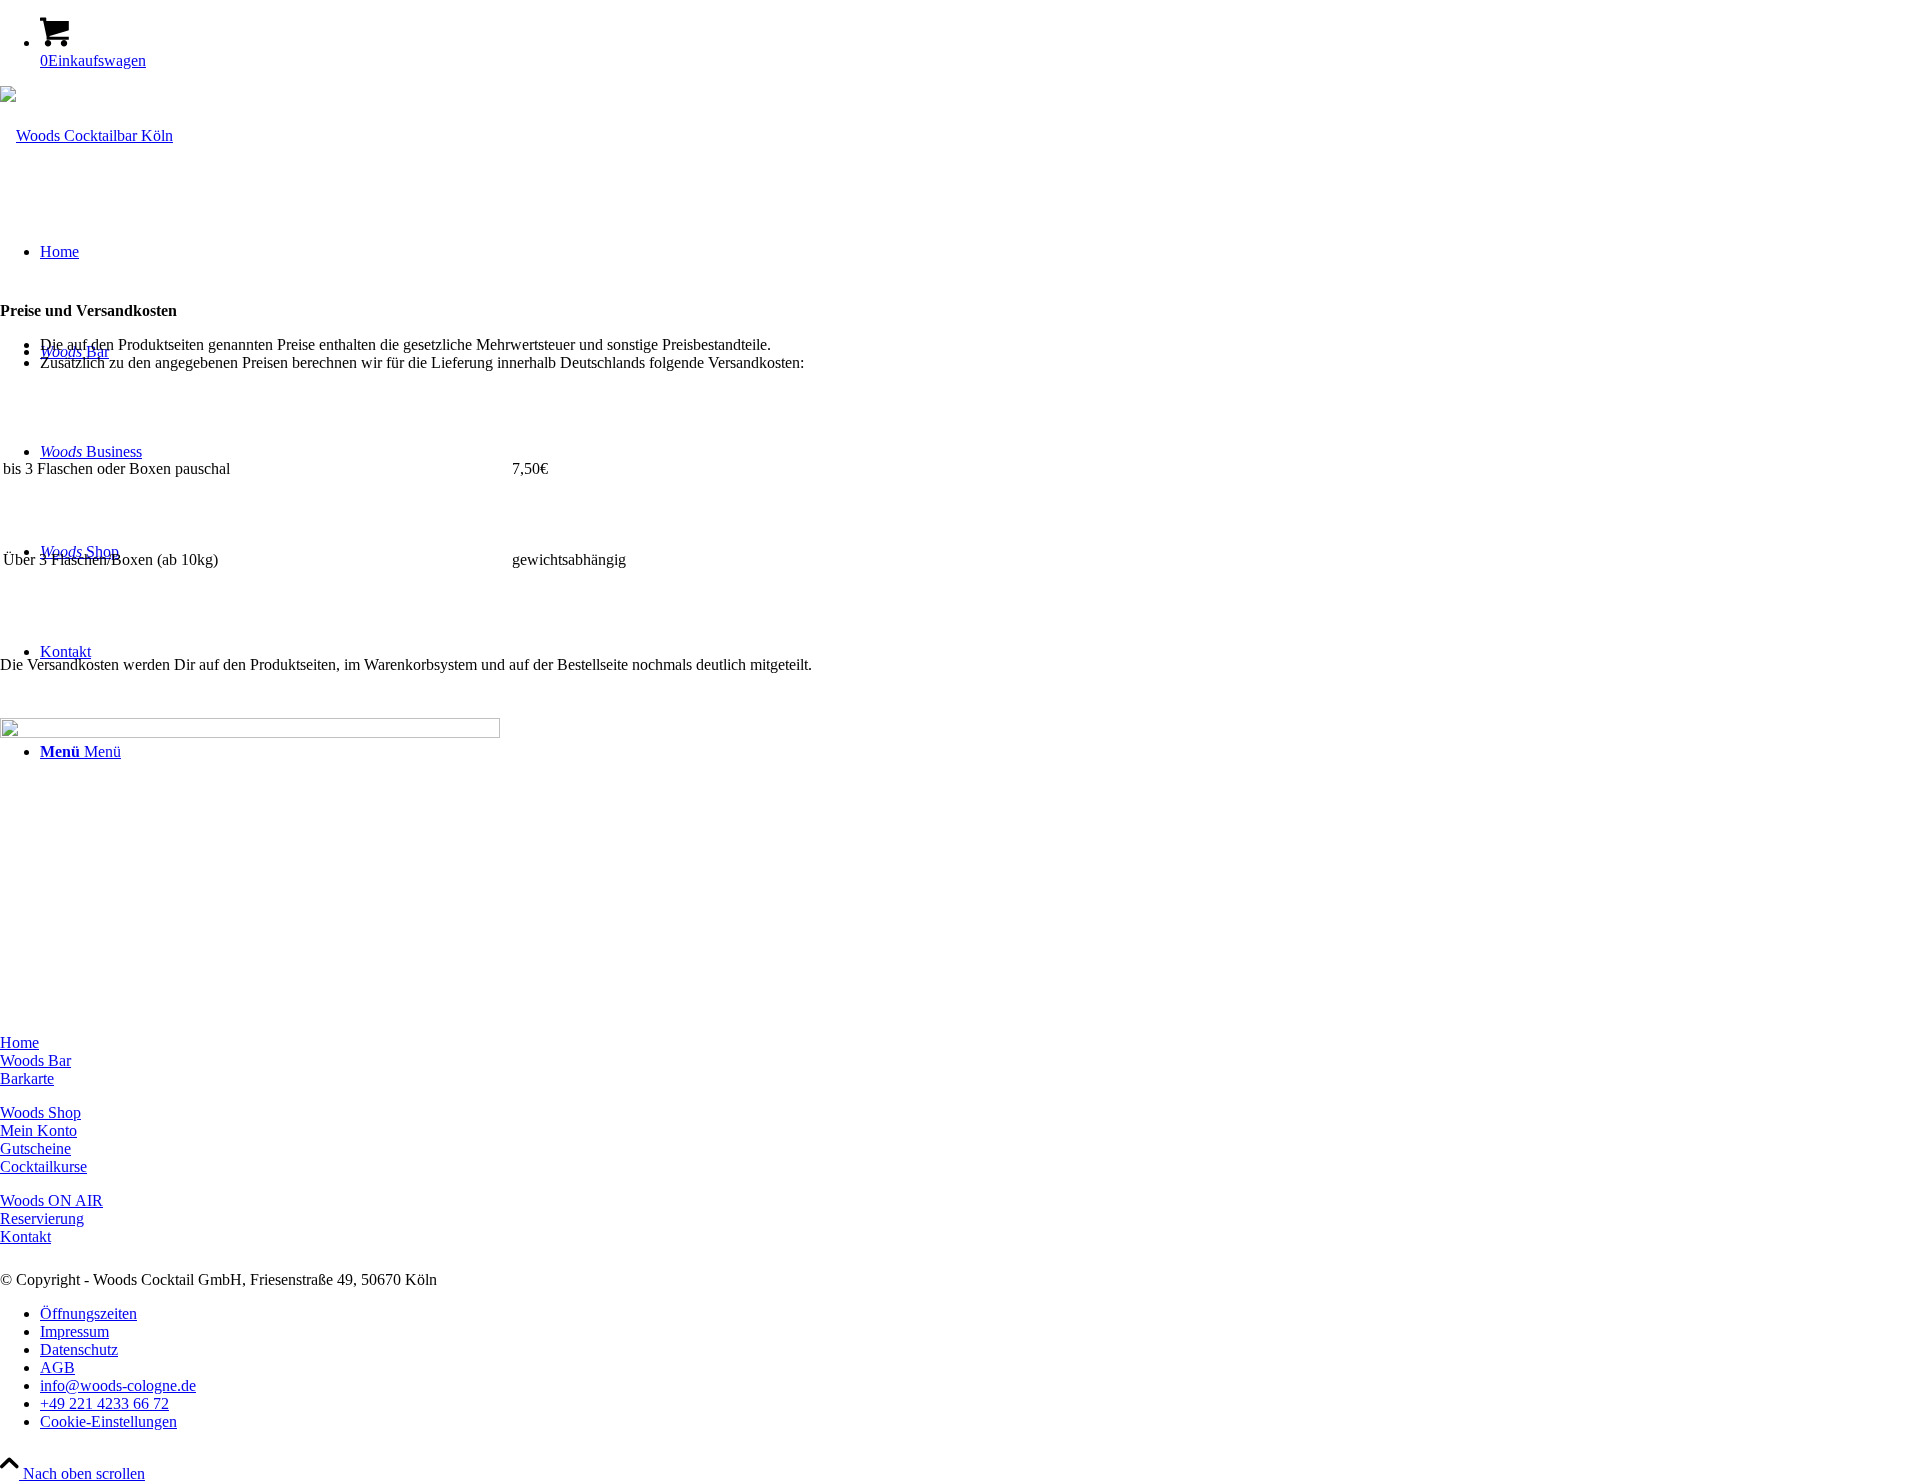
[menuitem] (980, 1314)
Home (19, 1042)
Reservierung (42, 1218)
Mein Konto (38, 1130)
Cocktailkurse (43, 1166)
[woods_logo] (86, 135)
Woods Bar (35, 1060)
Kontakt (25, 1236)
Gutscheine (35, 1148)
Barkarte (27, 1078)
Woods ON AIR (51, 1200)
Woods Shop (40, 1112)
